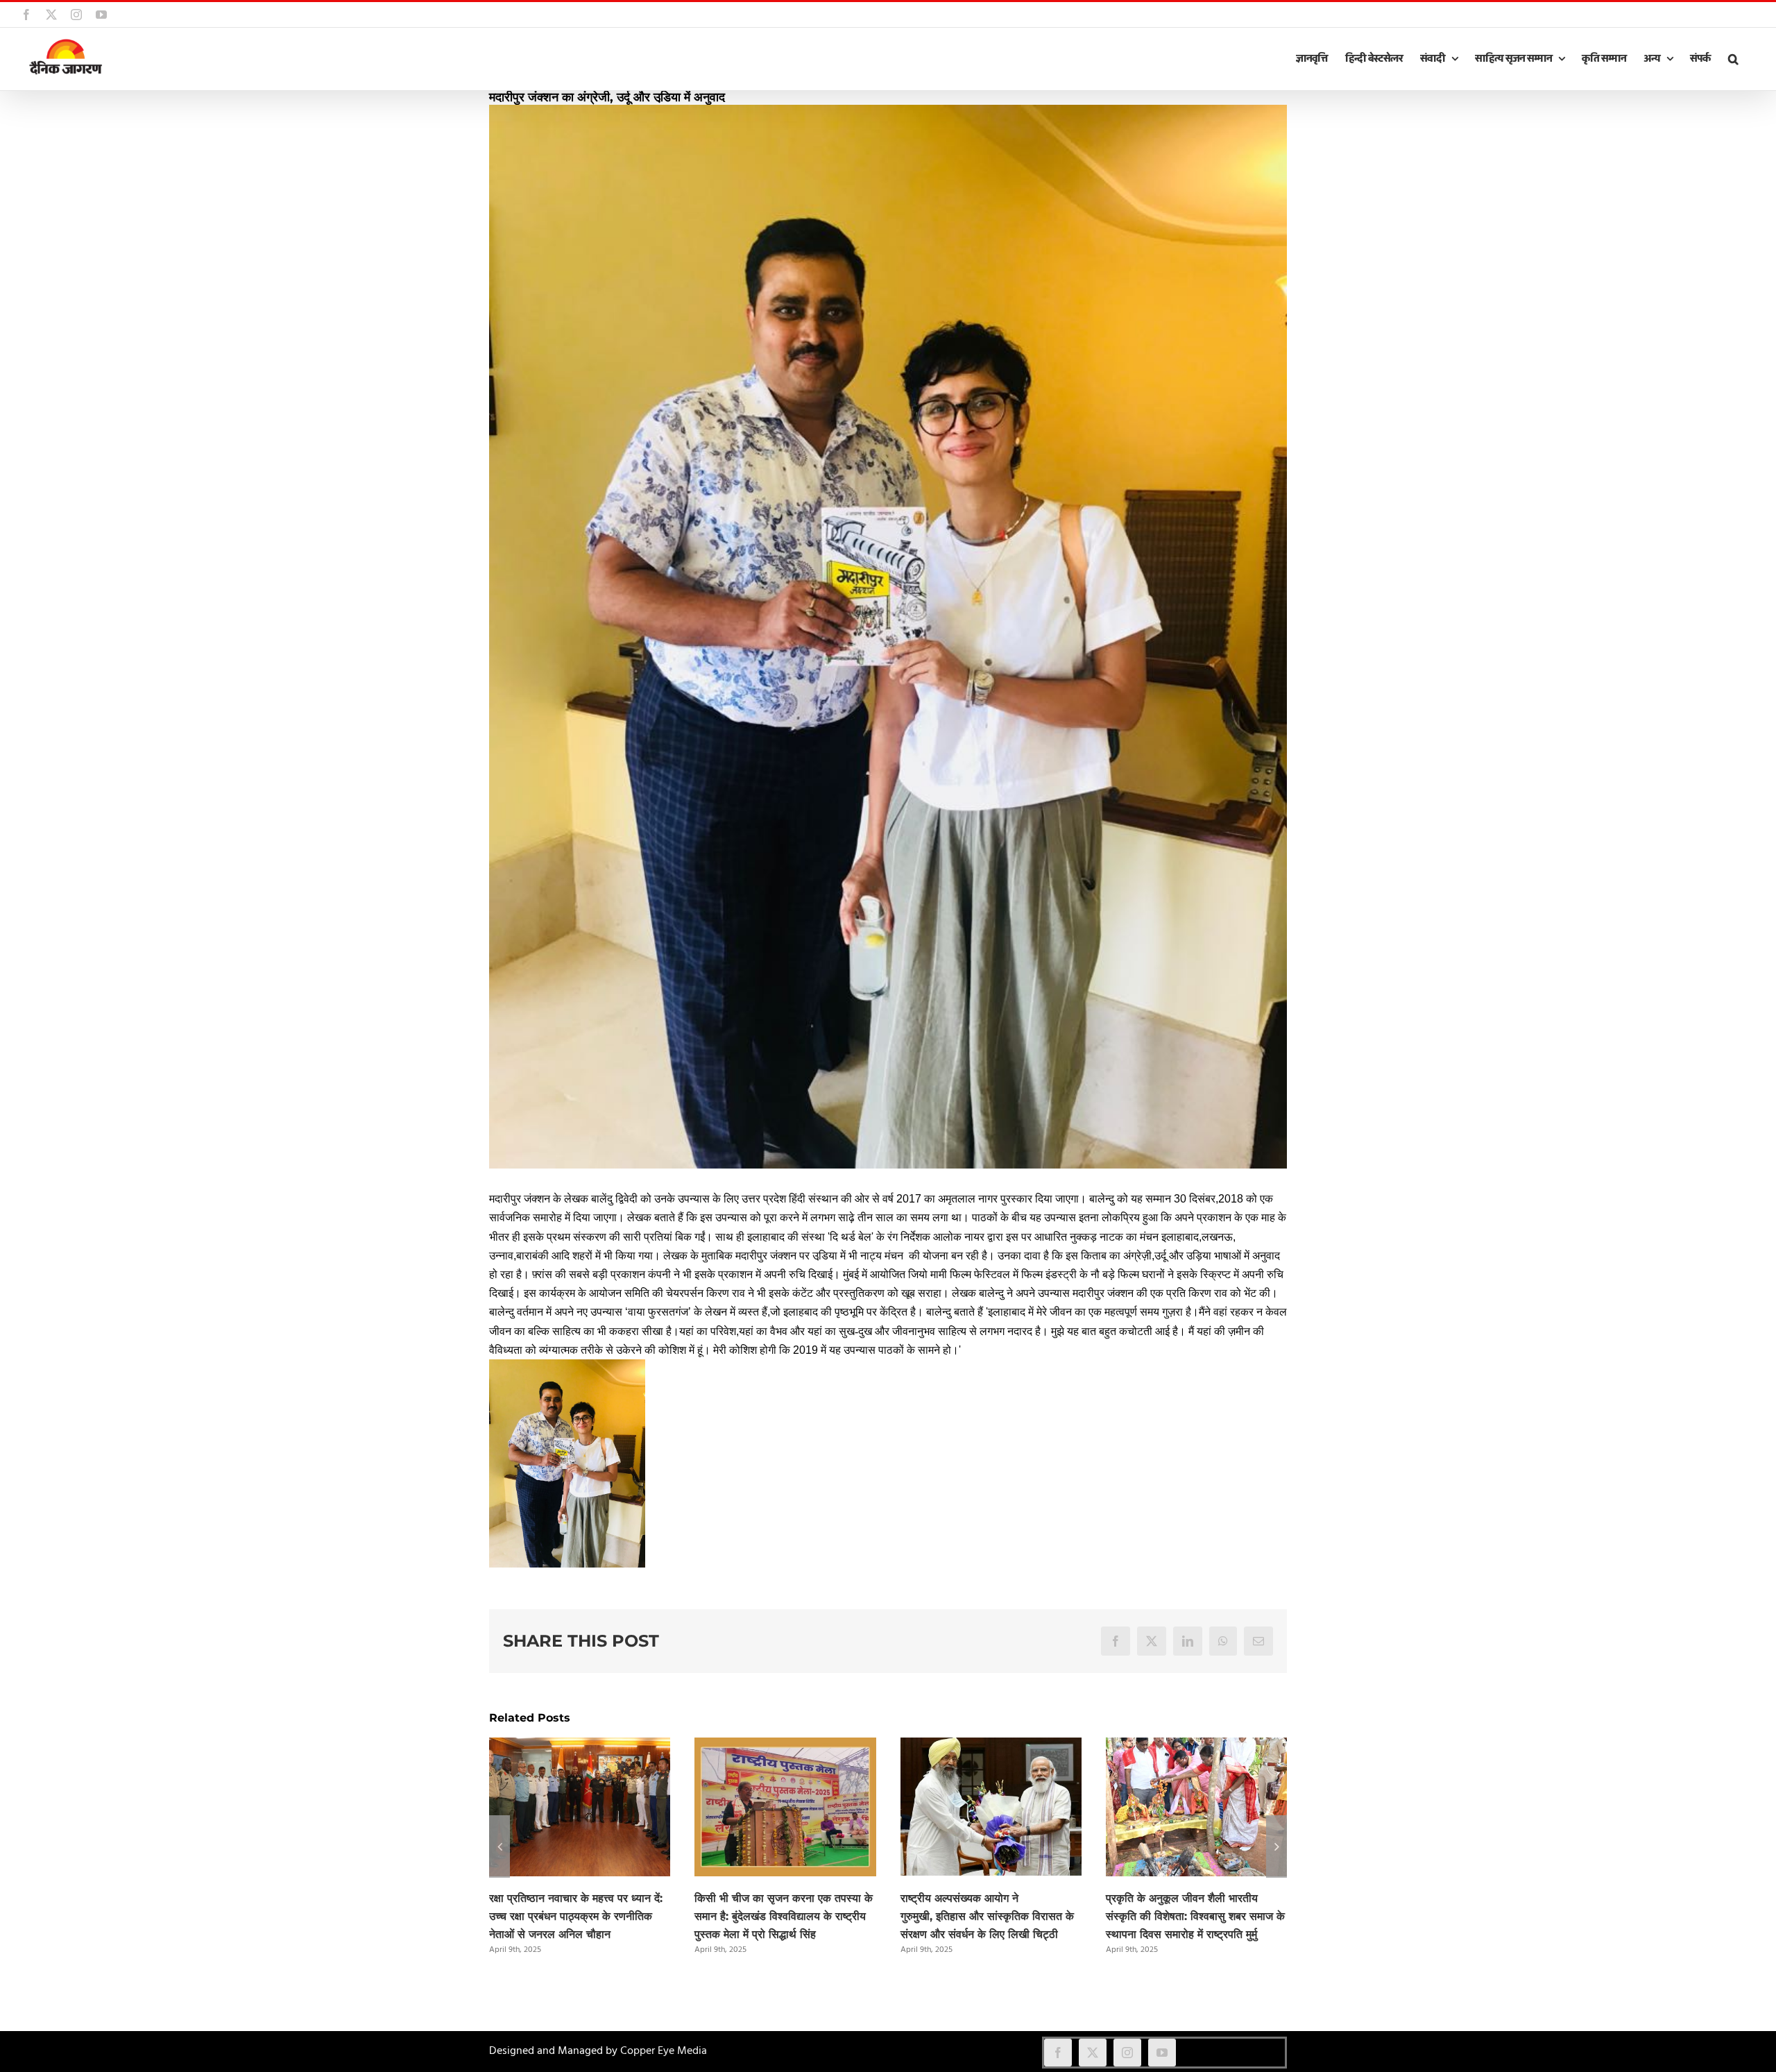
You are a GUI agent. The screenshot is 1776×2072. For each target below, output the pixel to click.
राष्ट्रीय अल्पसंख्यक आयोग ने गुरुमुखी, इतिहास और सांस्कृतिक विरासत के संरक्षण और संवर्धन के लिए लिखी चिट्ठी (987, 1916)
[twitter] (1093, 2053)
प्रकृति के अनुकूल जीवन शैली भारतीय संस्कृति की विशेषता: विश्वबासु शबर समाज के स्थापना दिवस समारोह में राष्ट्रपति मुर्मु (1195, 1916)
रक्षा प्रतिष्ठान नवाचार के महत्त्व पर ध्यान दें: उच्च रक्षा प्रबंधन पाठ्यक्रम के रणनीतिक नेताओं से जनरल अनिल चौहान (576, 1916)
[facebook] (1058, 2053)
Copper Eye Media (664, 2051)
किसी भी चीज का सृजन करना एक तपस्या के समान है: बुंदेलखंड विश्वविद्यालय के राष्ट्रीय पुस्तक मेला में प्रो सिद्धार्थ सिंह (784, 1916)
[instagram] (1127, 2053)
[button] (1733, 59)
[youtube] (1162, 2053)
